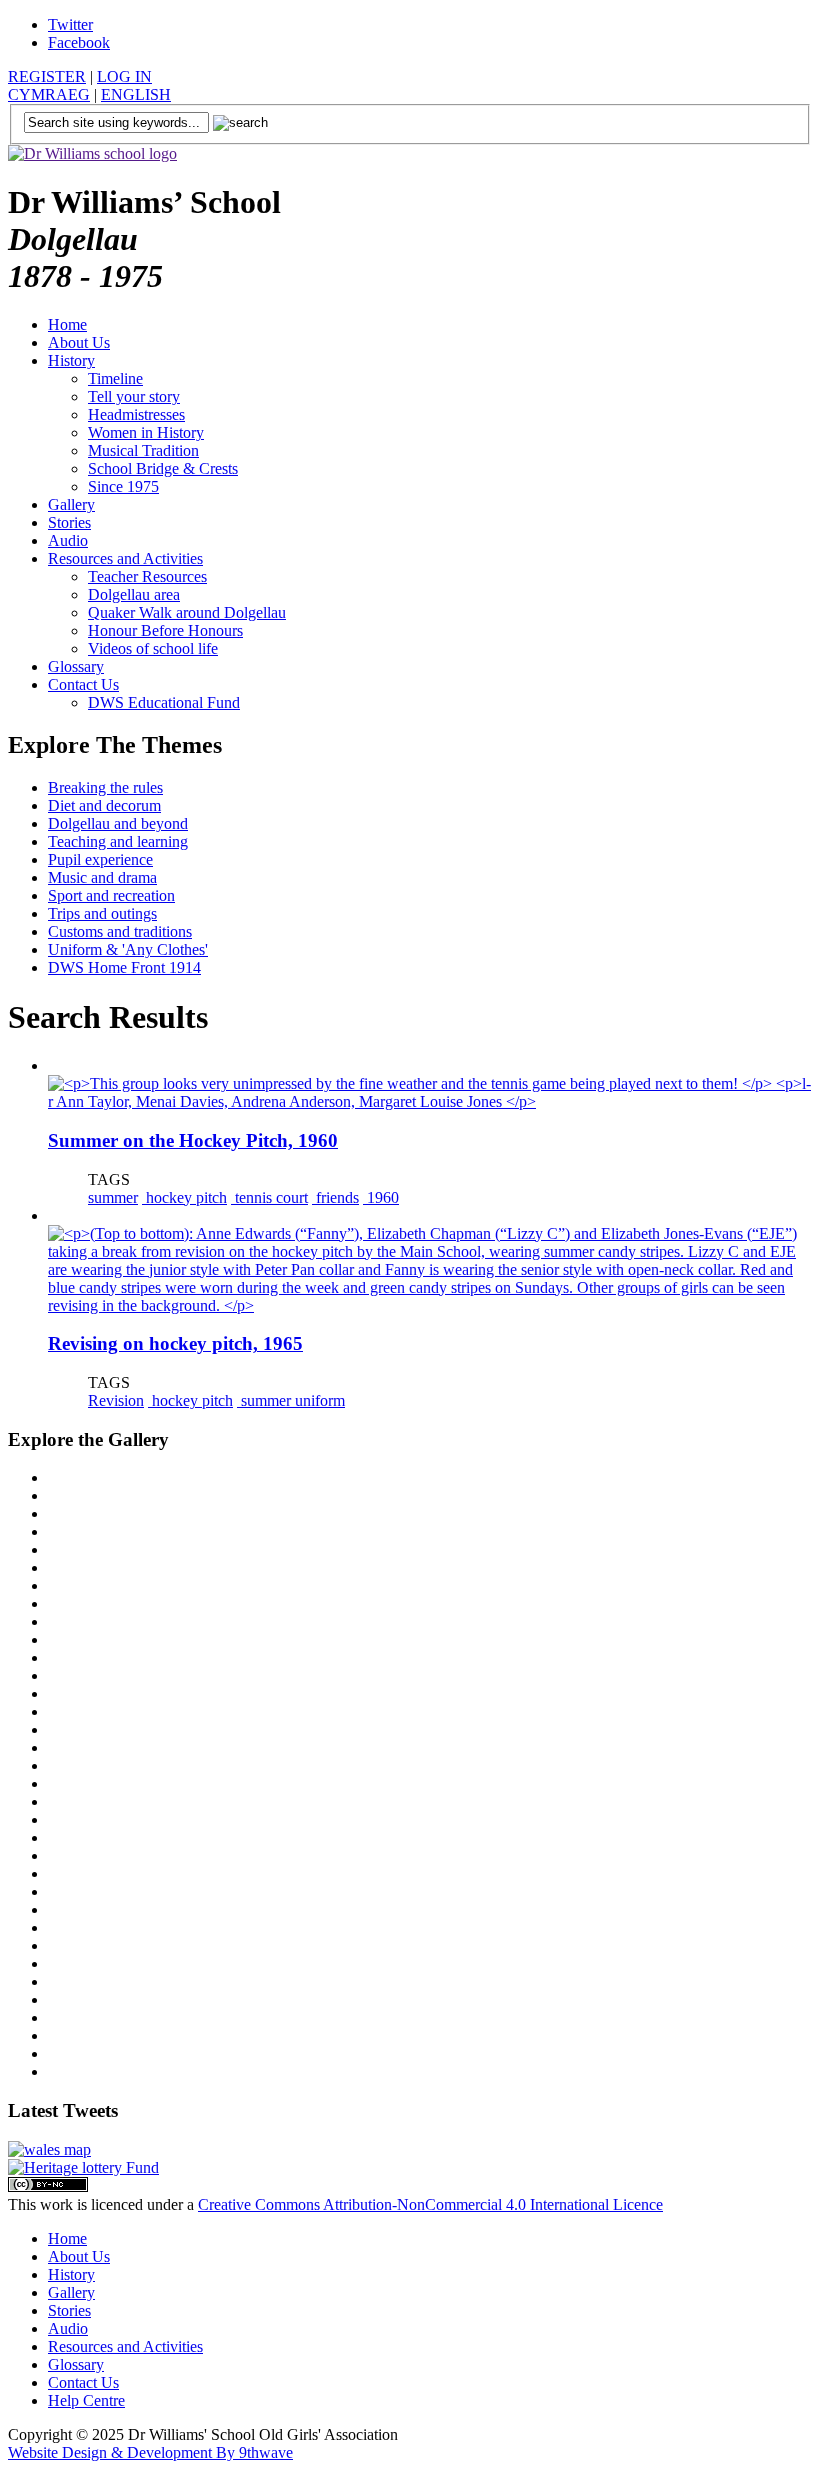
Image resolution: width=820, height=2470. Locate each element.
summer (113, 1197)
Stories (69, 522)
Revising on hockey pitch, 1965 (175, 1343)
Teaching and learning (118, 841)
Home (67, 324)
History (71, 360)
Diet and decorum (104, 805)
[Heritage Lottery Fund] (83, 2167)
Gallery (71, 504)
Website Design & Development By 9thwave (150, 2452)
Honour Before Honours (165, 630)
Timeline (115, 378)
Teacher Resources (147, 576)
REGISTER (47, 76)
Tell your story (134, 396)
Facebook (79, 42)
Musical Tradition (143, 450)
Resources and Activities (125, 558)
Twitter (70, 24)
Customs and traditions (120, 931)
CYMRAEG (49, 94)
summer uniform (291, 1400)
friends (335, 1197)
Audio (68, 540)
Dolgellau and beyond (118, 823)
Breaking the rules (105, 787)
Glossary (76, 666)
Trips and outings (102, 913)
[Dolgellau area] (49, 2149)
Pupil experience (100, 859)
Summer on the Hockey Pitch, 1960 (193, 1140)
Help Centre (86, 2400)
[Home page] (92, 153)
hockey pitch (184, 1197)
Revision (116, 1400)
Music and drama (102, 877)
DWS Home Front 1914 (124, 967)
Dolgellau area (134, 594)
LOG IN (124, 76)
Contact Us (83, 684)
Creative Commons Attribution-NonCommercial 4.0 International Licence (430, 2204)
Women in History (146, 432)
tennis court (269, 1197)
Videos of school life (153, 648)
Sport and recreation (111, 895)
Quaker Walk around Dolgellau (187, 612)
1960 (381, 1197)
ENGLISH (136, 94)
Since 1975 (123, 486)
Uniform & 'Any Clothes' (128, 949)
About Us (79, 342)
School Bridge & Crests (163, 468)
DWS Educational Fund (164, 702)
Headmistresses (136, 414)
